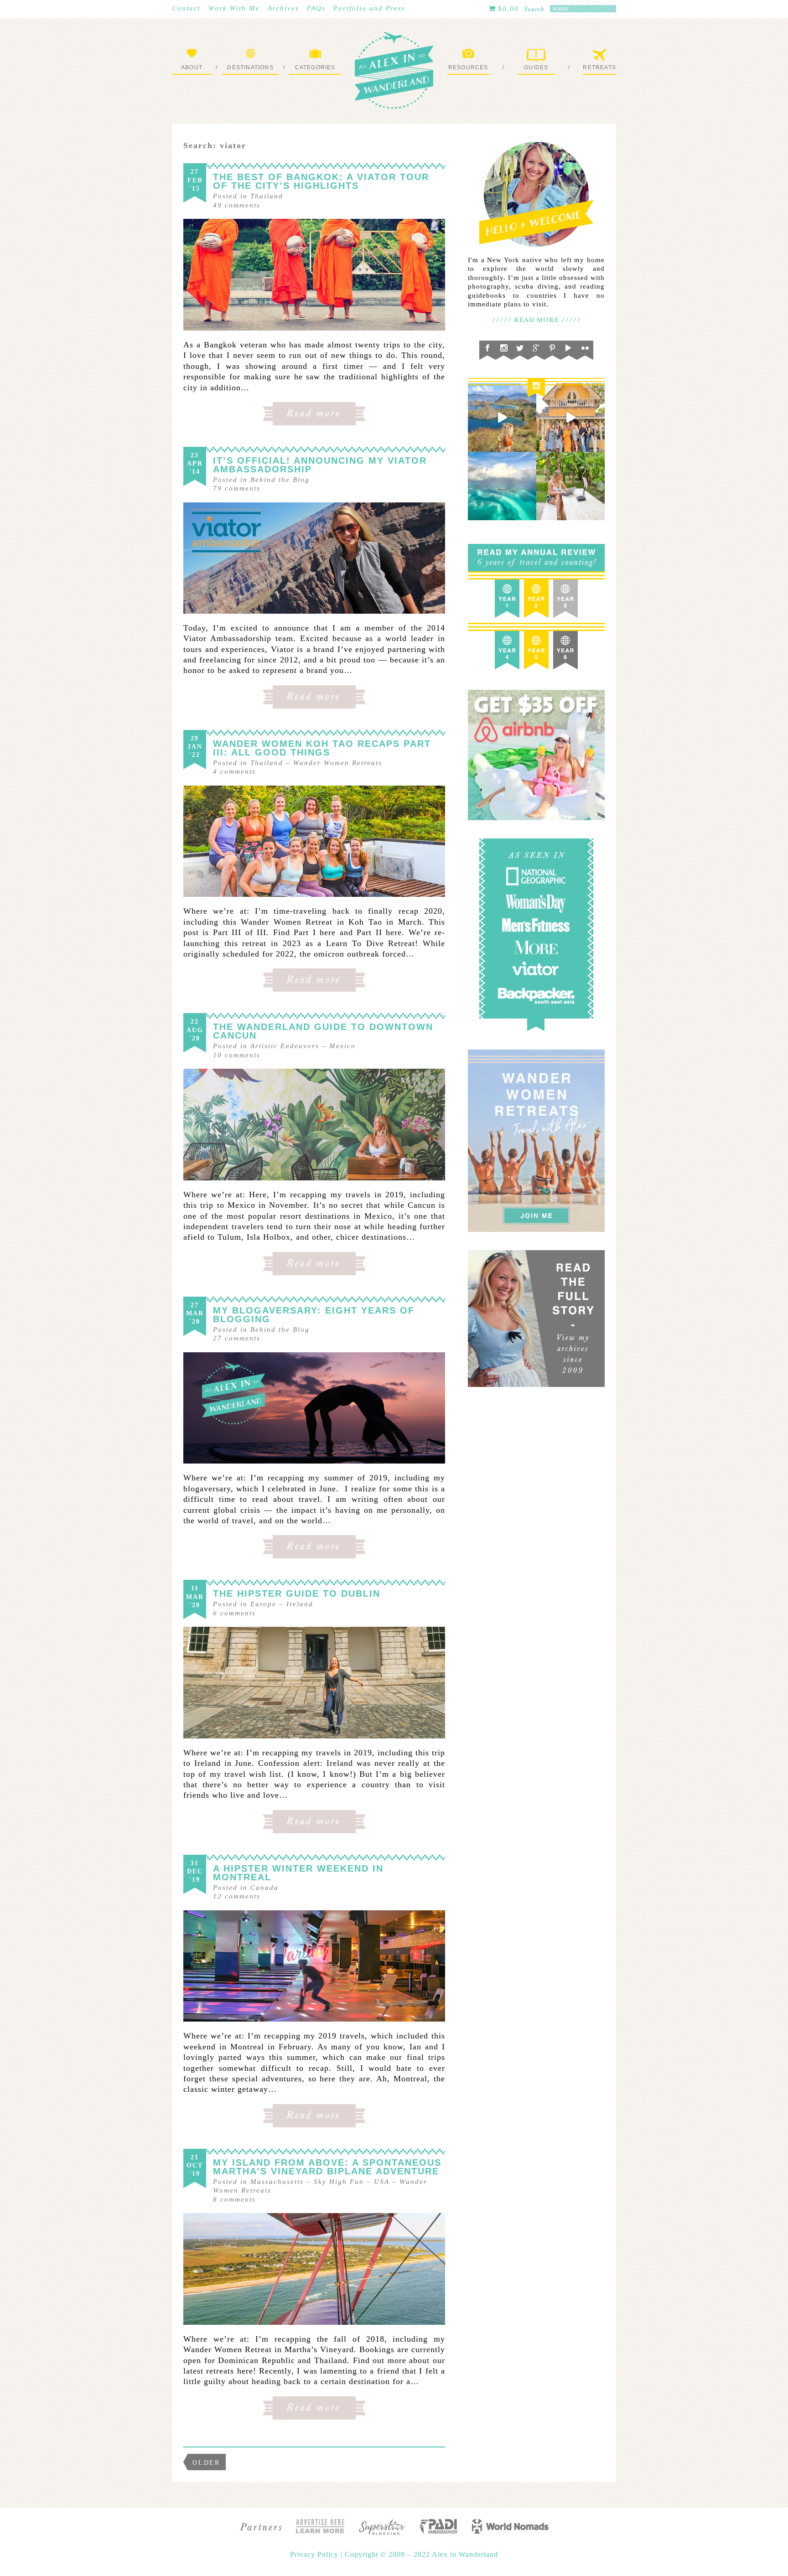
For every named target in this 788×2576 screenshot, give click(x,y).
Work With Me (234, 8)
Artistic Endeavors (285, 1046)
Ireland (300, 1604)
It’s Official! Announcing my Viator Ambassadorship (320, 465)
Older (206, 2463)
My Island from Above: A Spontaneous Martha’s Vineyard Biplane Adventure (327, 2167)
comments (237, 205)
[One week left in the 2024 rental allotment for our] (570, 418)
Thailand (267, 196)
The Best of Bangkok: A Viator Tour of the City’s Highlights (321, 181)
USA (382, 2182)
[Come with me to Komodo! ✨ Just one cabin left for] (502, 418)
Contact (186, 8)
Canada (264, 1888)
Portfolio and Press (369, 8)
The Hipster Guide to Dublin (297, 1593)
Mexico (342, 1046)
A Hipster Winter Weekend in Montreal (298, 1873)
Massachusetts (277, 2182)
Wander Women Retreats (338, 763)
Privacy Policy (315, 2554)
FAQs (316, 8)
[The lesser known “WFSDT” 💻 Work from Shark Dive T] (570, 486)
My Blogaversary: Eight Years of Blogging (314, 1315)
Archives (283, 8)
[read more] (314, 275)
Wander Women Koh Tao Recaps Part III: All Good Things (322, 748)
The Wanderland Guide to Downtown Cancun (323, 1031)
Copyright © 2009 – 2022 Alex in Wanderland (421, 2554)
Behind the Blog (280, 480)
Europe (263, 1604)
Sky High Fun (339, 2182)
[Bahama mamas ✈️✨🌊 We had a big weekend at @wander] (502, 486)
